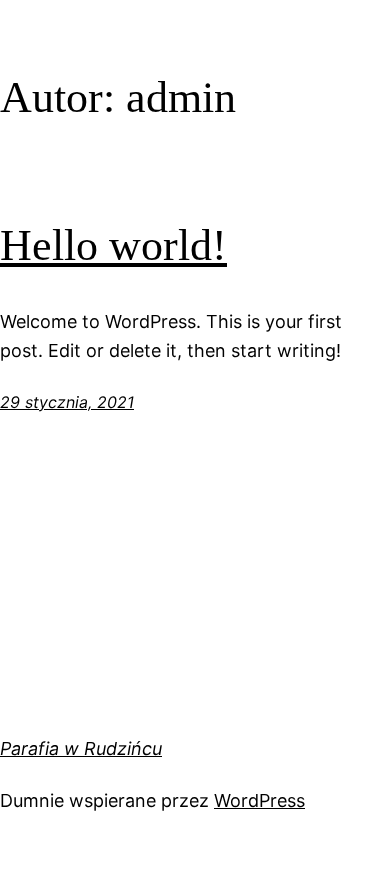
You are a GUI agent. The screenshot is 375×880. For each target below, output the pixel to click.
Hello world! (113, 245)
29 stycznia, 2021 (67, 402)
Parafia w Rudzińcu (81, 748)
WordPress (259, 800)
